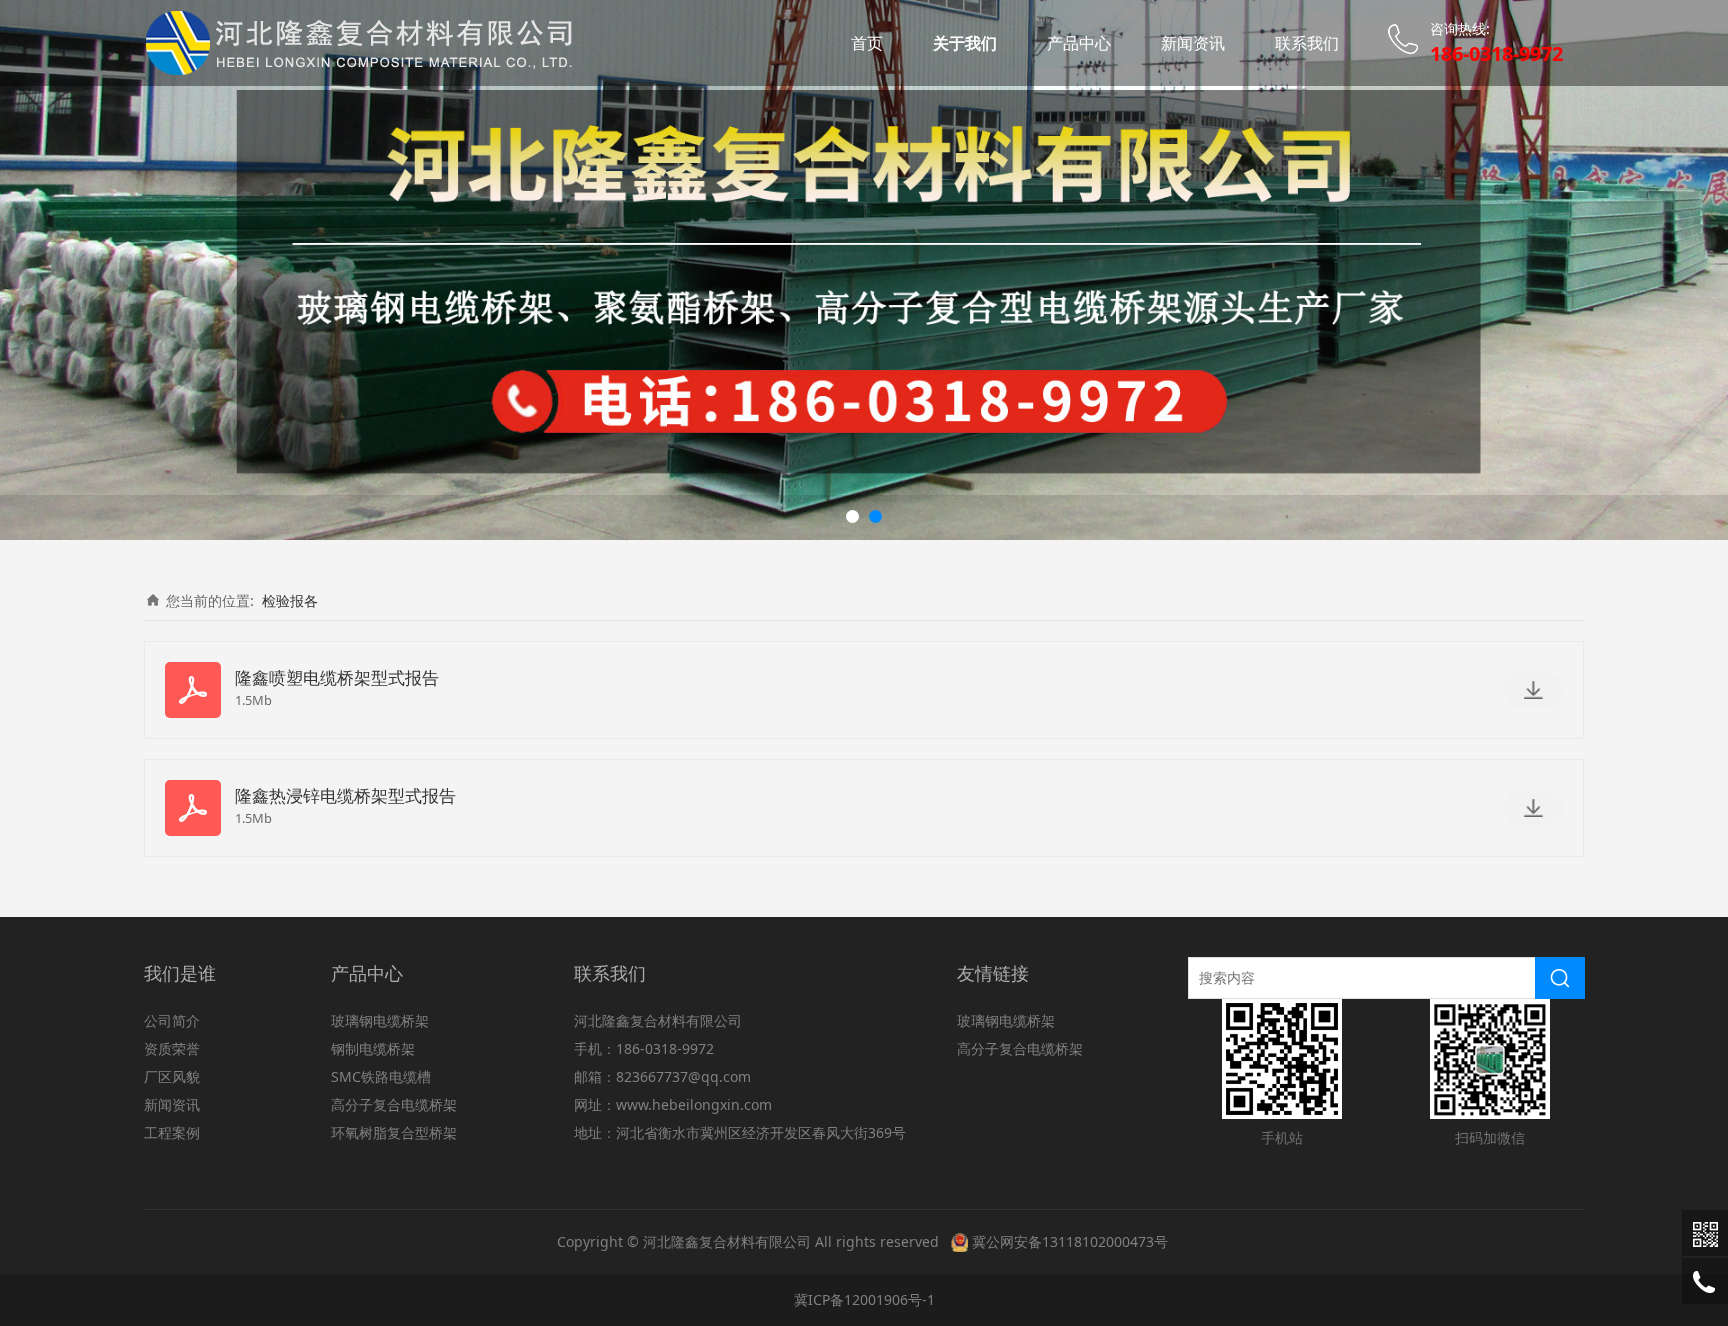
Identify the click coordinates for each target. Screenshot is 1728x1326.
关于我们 (965, 43)
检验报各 (290, 600)
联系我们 (1307, 43)
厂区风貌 (172, 1076)
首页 (867, 43)
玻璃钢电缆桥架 (380, 1020)
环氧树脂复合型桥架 (394, 1132)
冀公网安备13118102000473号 (1070, 1241)
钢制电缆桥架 (373, 1048)
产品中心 (1079, 43)
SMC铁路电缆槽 (381, 1076)
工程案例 (172, 1132)
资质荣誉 (172, 1048)
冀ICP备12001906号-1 (864, 1299)
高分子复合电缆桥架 (394, 1104)
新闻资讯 (1193, 43)
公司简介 (172, 1020)
